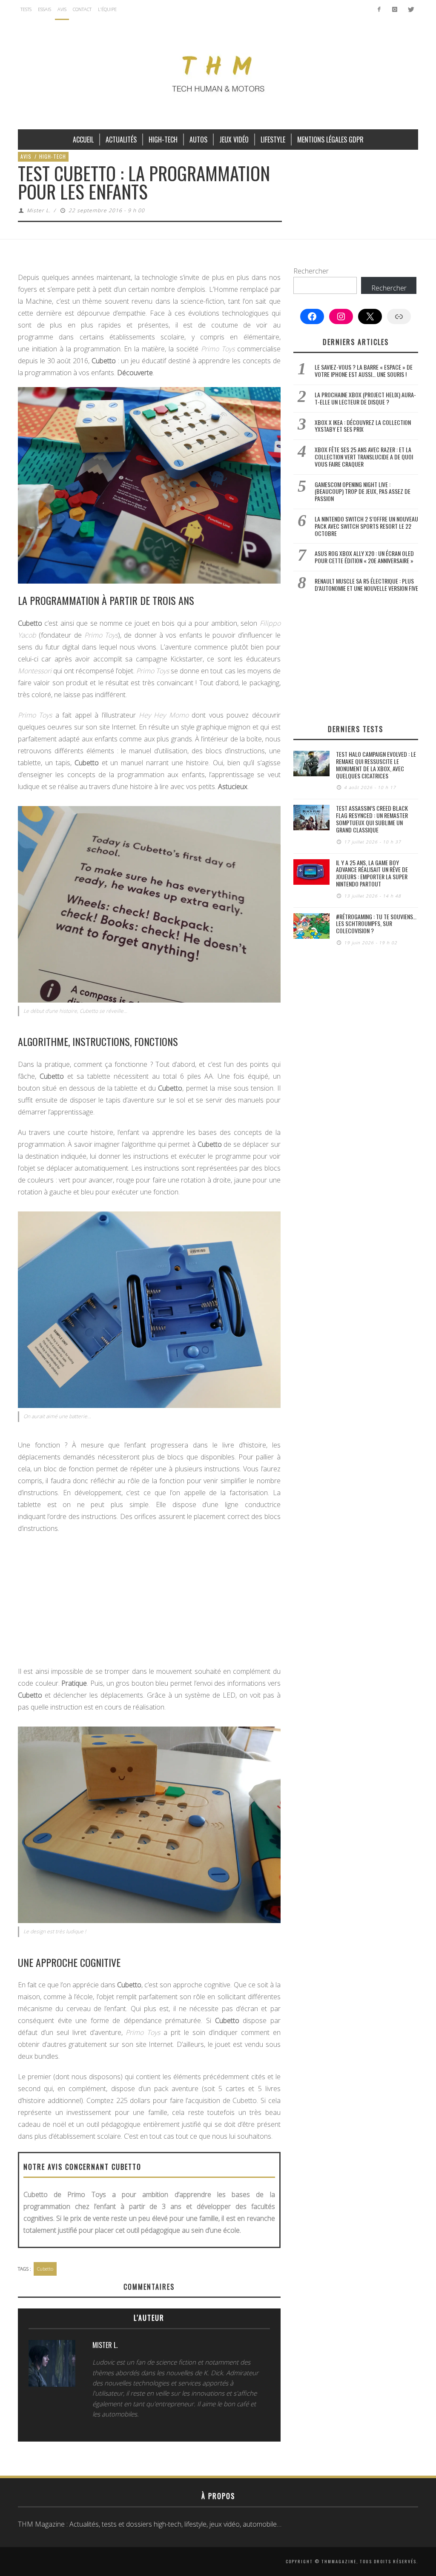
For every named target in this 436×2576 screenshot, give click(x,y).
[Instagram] (394, 9)
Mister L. (39, 210)
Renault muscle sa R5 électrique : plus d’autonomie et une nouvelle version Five (366, 584)
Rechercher (311, 271)
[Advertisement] (149, 1602)
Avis (26, 156)
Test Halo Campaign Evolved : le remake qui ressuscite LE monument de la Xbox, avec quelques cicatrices (376, 765)
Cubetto (45, 2269)
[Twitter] (410, 9)
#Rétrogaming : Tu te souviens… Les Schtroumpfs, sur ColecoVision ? (376, 924)
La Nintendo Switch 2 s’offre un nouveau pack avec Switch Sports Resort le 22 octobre (366, 526)
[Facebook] (379, 9)
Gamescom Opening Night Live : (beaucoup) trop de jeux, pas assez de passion (363, 492)
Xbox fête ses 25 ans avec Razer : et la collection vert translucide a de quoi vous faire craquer (364, 457)
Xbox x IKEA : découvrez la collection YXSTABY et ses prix (363, 426)
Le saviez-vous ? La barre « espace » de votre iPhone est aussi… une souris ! (364, 370)
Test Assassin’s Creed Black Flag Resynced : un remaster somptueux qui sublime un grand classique (372, 819)
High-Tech (53, 156)
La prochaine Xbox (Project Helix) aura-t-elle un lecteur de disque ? (365, 398)
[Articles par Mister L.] (52, 2365)
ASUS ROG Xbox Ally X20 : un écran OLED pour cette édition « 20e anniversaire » (364, 557)
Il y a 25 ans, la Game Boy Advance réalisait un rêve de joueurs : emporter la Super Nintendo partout (372, 873)
